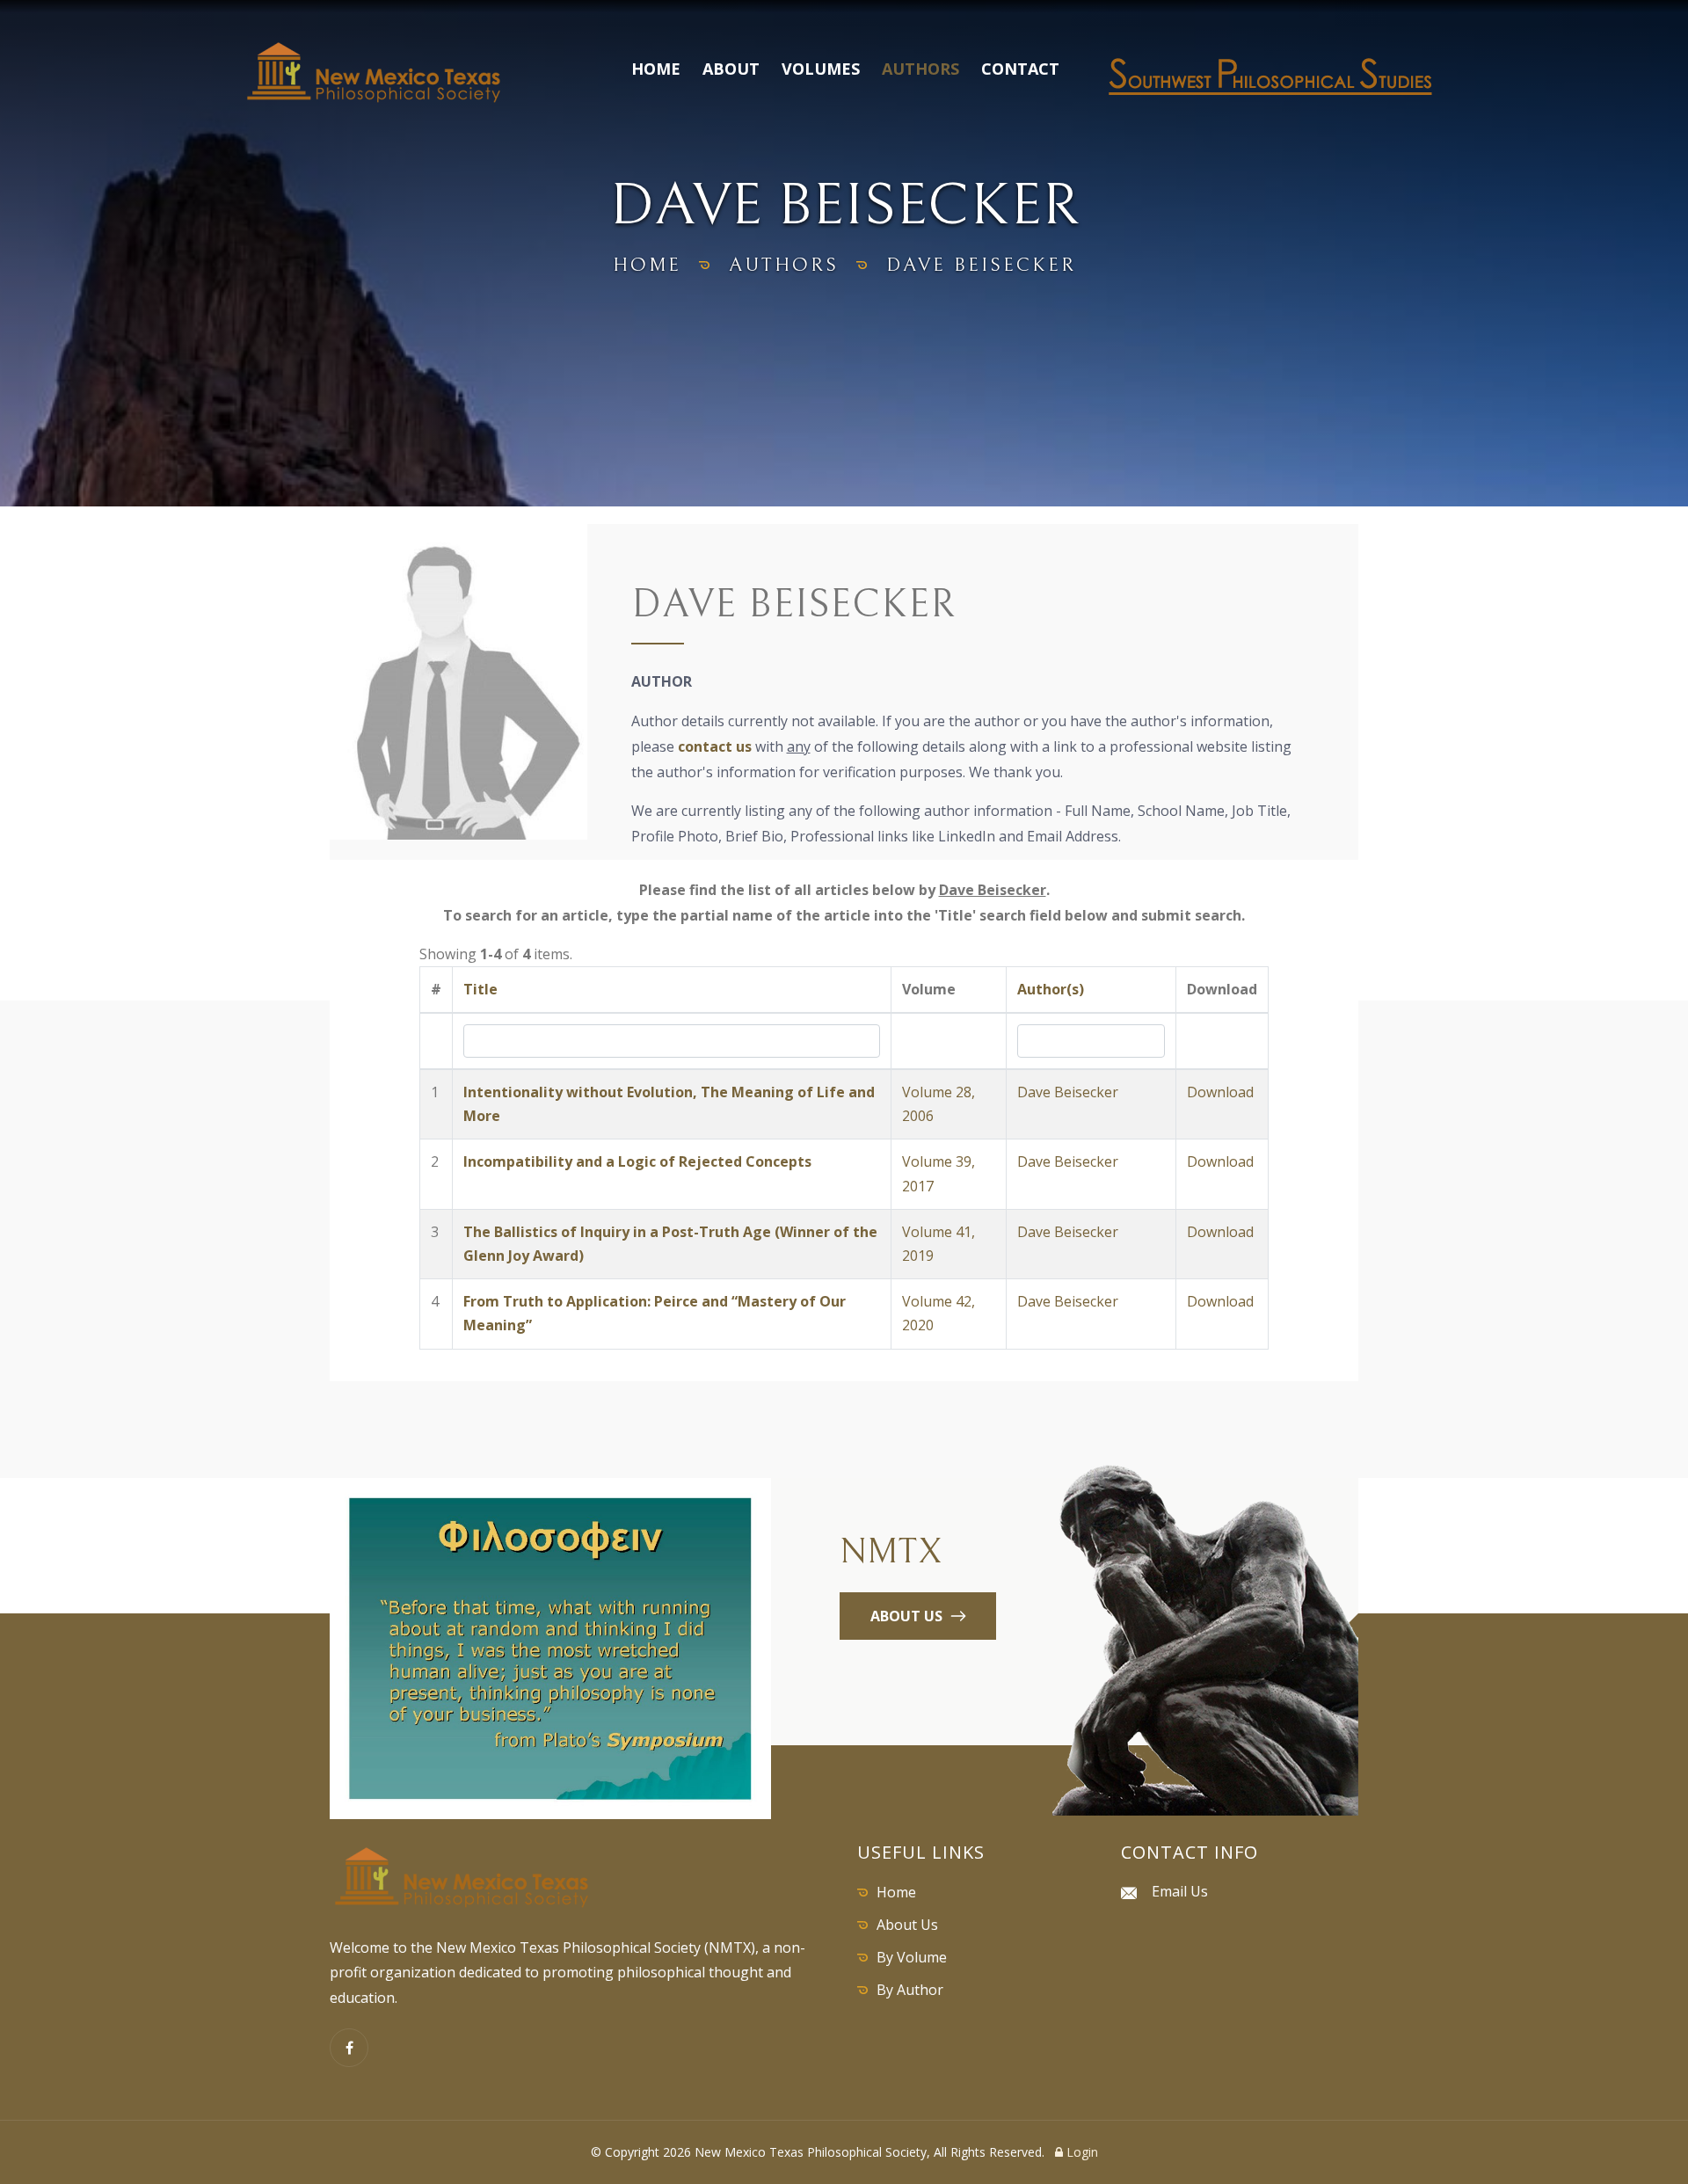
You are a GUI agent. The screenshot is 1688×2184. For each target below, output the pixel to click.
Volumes (821, 69)
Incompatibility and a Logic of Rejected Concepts (637, 1161)
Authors (920, 69)
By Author (910, 1990)
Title (480, 989)
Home (656, 69)
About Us (907, 1925)
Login (1080, 2152)
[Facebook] (349, 2048)
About (731, 69)
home (647, 265)
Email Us (1180, 1891)
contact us (715, 746)
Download (1220, 1092)
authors (784, 265)
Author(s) (1051, 989)
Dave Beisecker (1068, 1092)
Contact (1020, 69)
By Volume (912, 1957)
